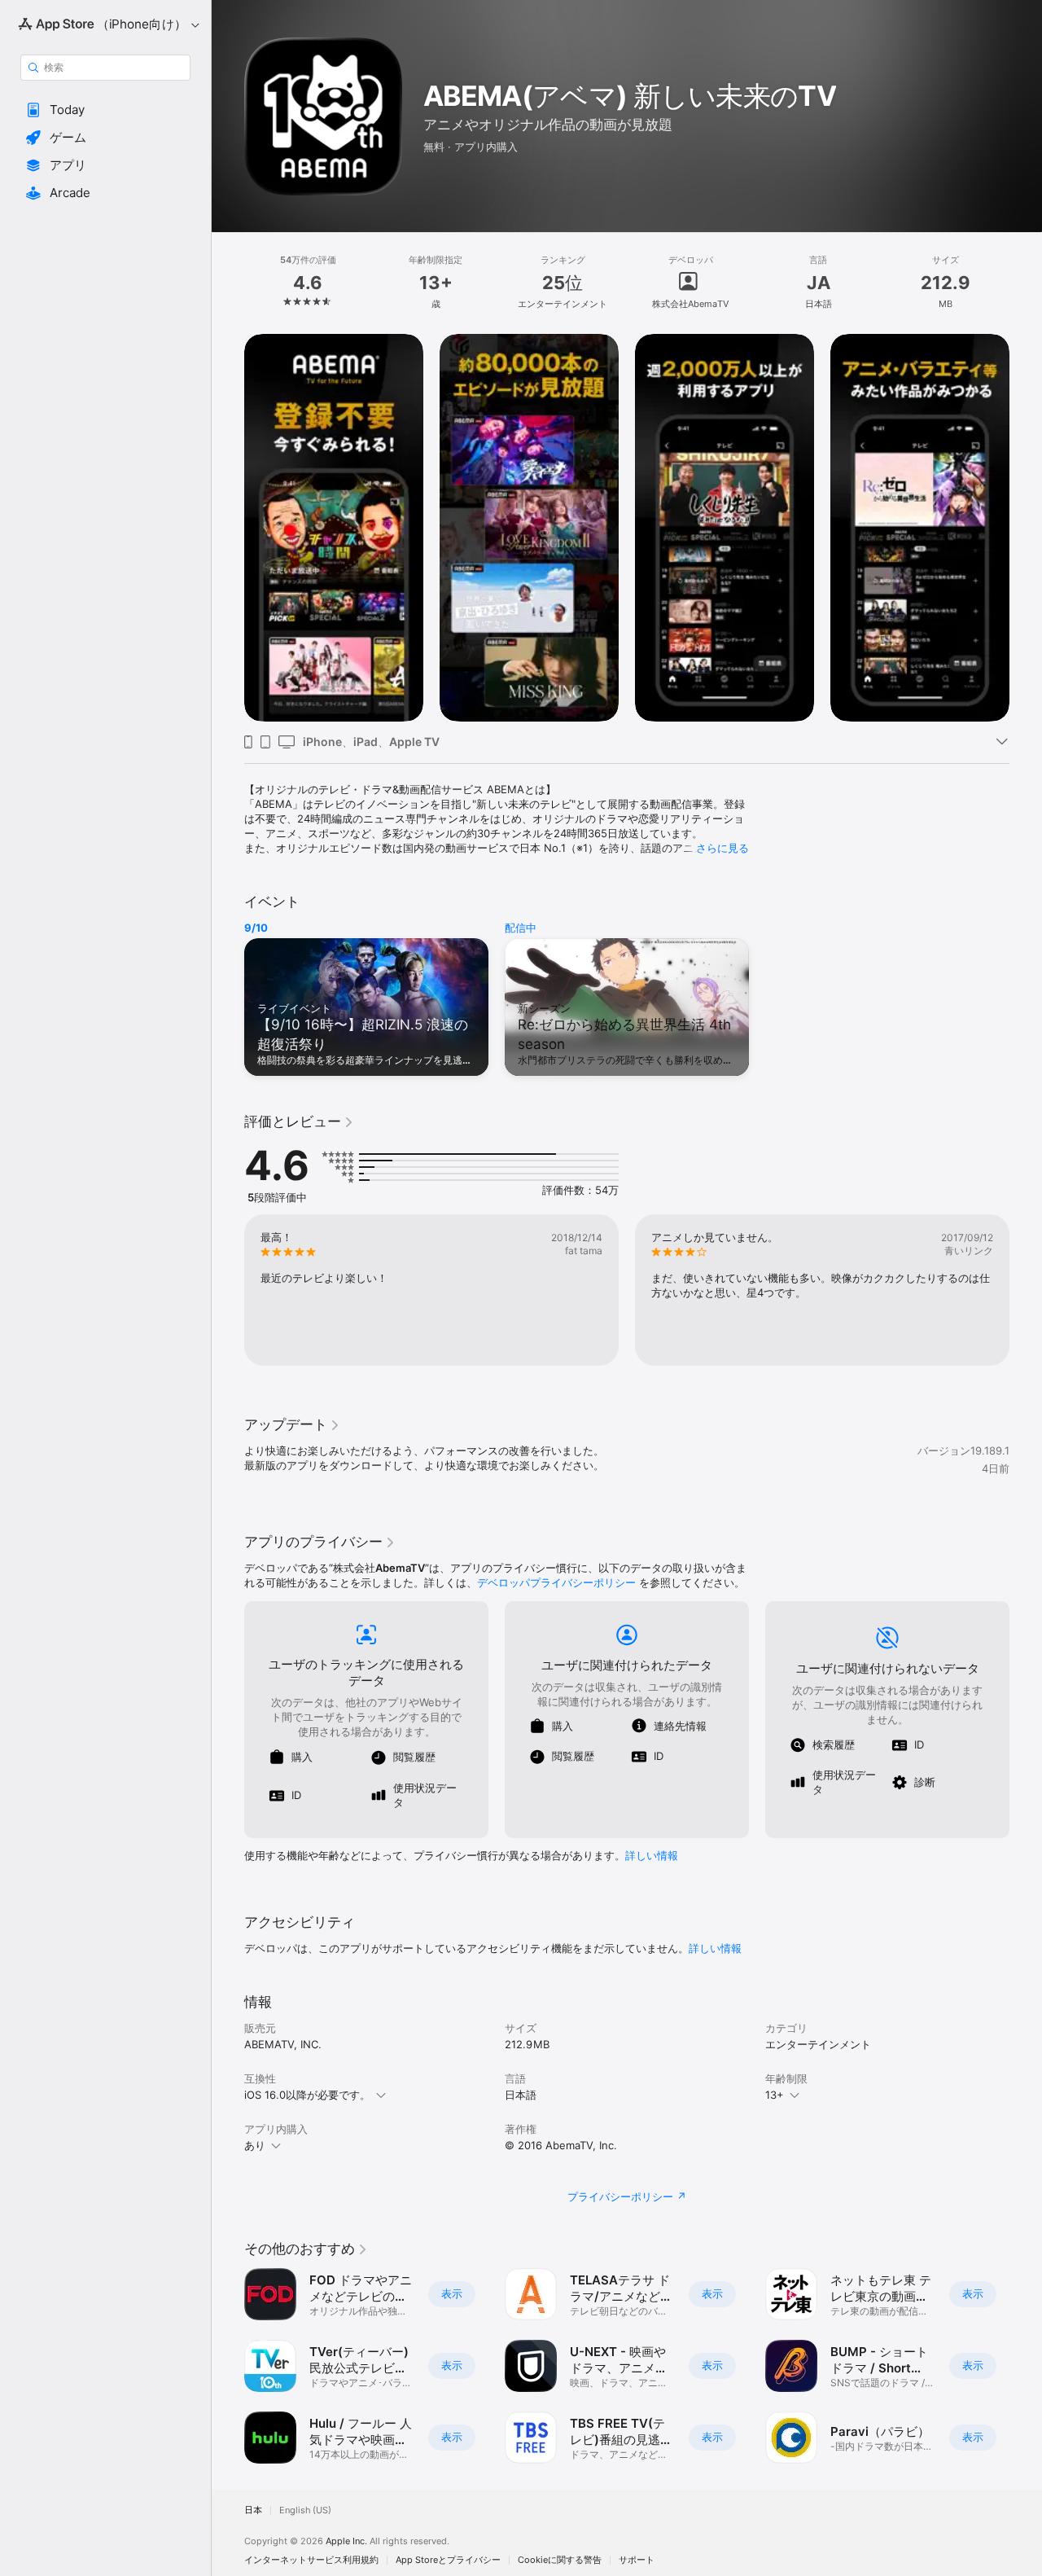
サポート (637, 2560)
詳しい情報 (652, 1855)
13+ (775, 2095)
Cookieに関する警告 (560, 2560)
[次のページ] (1026, 528)
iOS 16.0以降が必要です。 (307, 2095)
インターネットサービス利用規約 (311, 2560)
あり (255, 2145)
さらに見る (722, 848)
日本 (253, 2510)
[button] (105, 110)
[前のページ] (228, 528)
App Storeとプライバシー (448, 2560)
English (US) (305, 2510)
